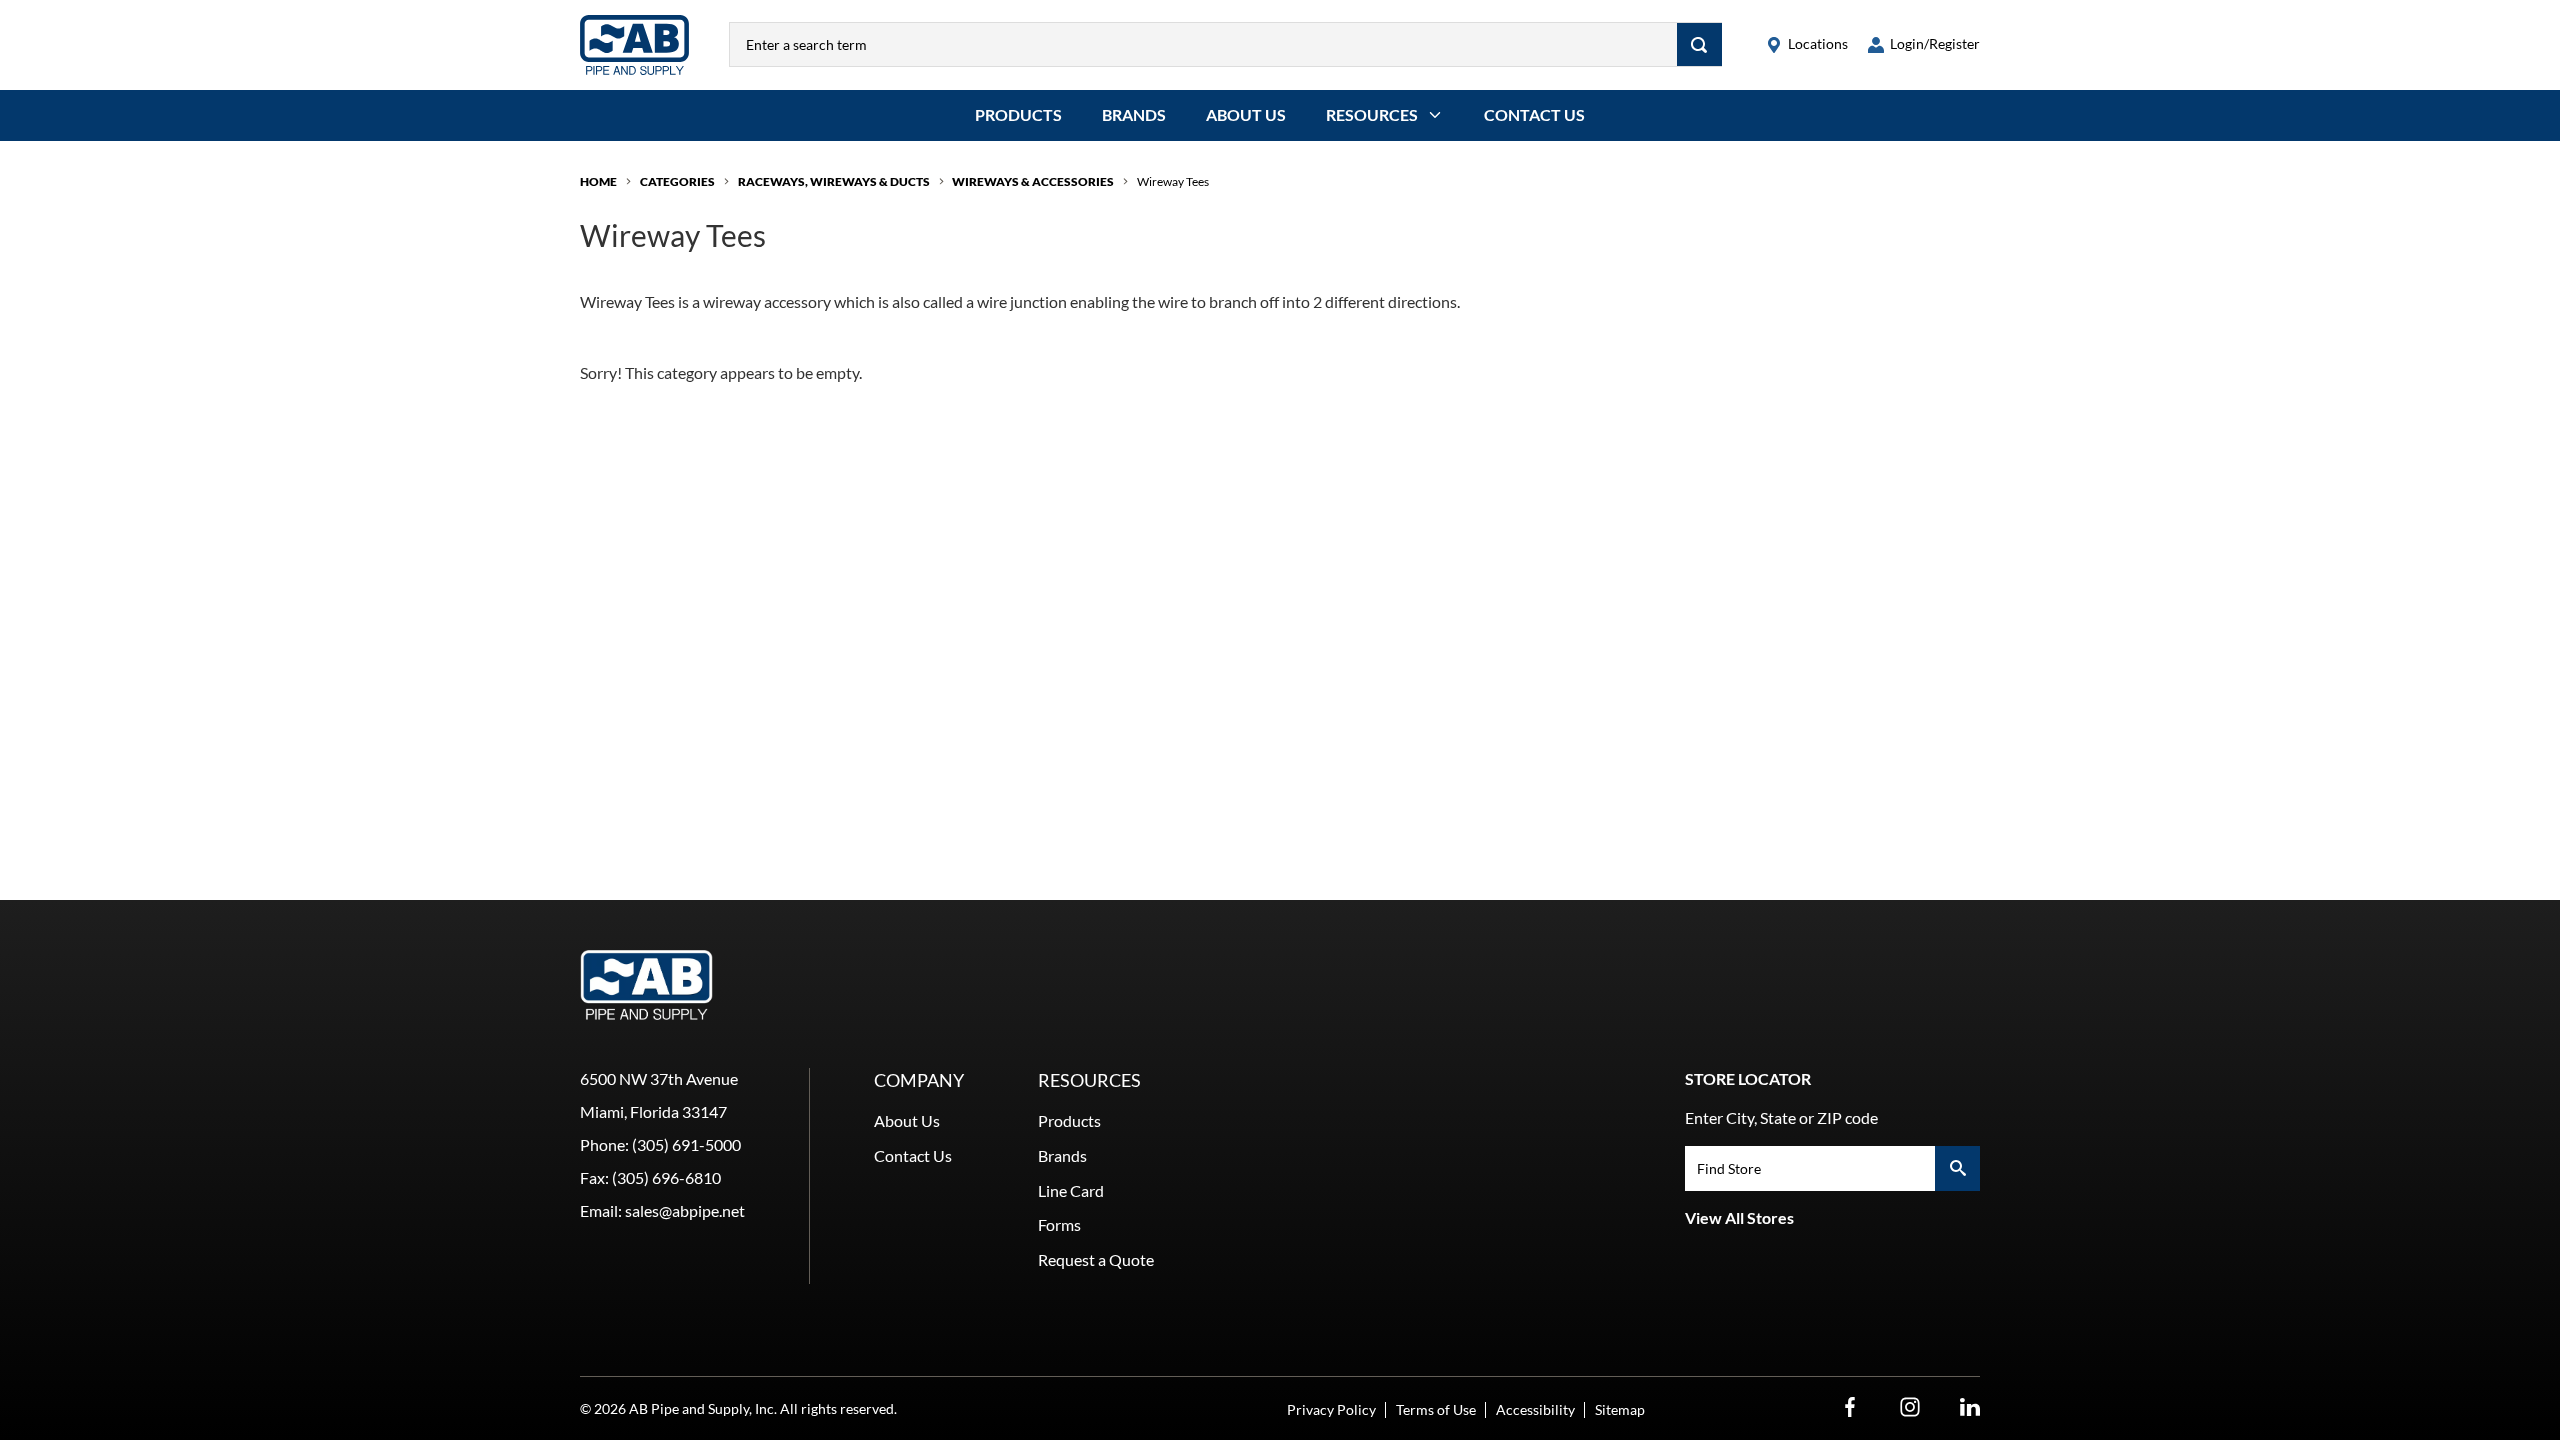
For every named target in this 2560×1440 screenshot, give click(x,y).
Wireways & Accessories (1033, 181)
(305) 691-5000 (686, 1144)
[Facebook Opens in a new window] (1850, 1407)
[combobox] (1203, 44)
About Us (1246, 114)
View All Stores (1739, 1217)
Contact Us (1534, 114)
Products (1018, 114)
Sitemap (1620, 1409)
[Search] (1699, 44)
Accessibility (1535, 1409)
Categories (677, 181)
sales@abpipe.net (685, 1210)
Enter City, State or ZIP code (1781, 1117)
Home (598, 181)
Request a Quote (1096, 1259)
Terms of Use (1436, 1409)
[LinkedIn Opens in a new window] (1970, 1407)
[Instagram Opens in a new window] (1910, 1407)
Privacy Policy (1331, 1409)
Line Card (1071, 1190)
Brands (1134, 114)
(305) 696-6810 (666, 1177)
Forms (1059, 1224)
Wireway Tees (1173, 181)
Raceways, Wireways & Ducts (834, 181)
